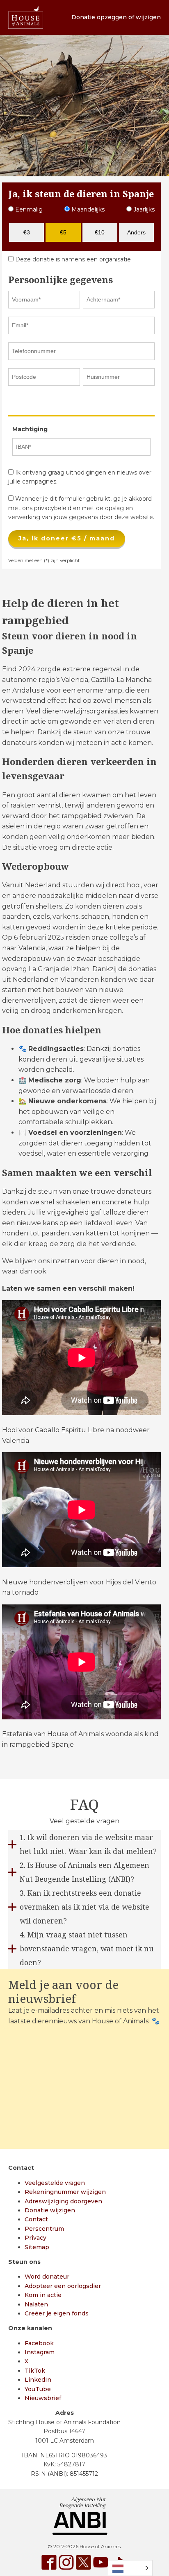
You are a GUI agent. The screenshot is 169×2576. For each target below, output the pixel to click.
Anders (136, 232)
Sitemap (37, 2247)
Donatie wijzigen (50, 2210)
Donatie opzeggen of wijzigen (116, 17)
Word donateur (47, 2277)
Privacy (35, 2238)
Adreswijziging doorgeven (63, 2201)
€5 (63, 232)
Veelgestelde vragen (55, 2183)
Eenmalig (28, 209)
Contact (36, 2219)
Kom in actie (43, 2295)
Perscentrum (44, 2229)
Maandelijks (87, 209)
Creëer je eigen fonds (57, 2313)
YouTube (38, 2389)
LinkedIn (38, 2380)
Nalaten (36, 2304)
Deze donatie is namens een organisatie (72, 259)
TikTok (35, 2371)
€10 (100, 232)
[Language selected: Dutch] (130, 2568)
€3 (27, 232)
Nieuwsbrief (43, 2398)
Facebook (39, 2343)
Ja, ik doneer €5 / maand (67, 538)
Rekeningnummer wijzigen (65, 2192)
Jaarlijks (143, 209)
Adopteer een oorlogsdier (63, 2286)
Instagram (40, 2352)
